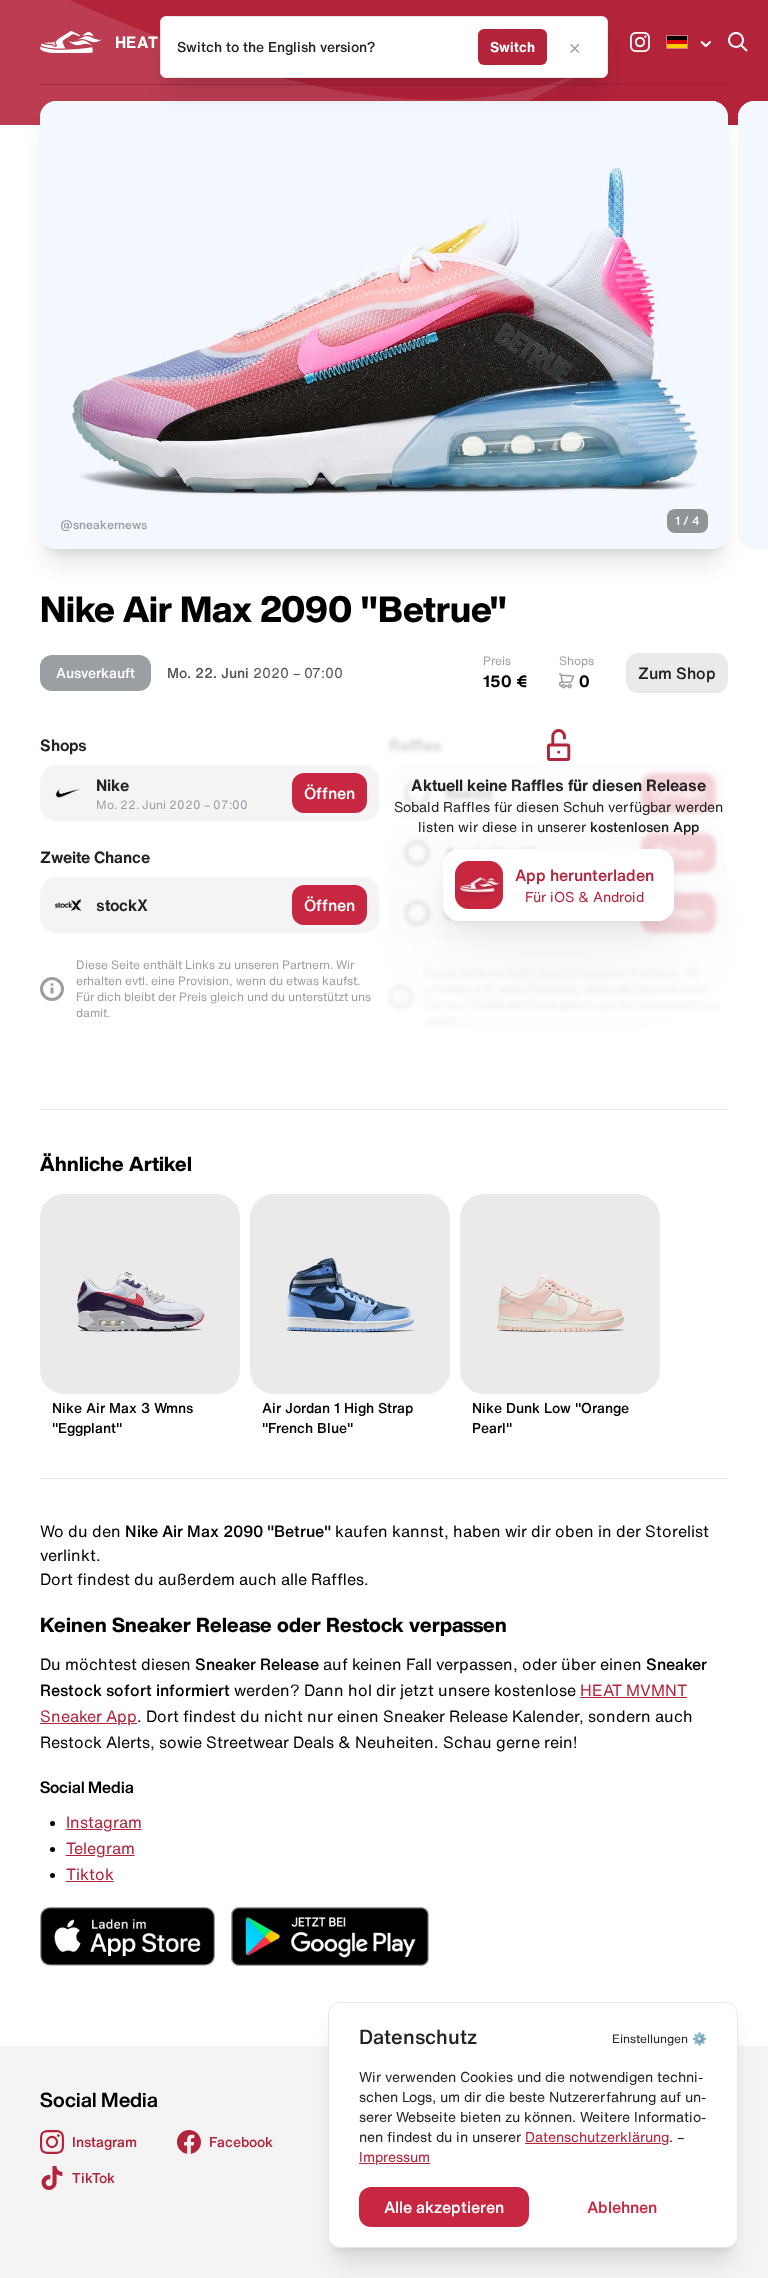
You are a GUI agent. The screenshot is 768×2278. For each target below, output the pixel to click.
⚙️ (659, 2038)
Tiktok (90, 1874)
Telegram (100, 1848)
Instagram (104, 1822)
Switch (512, 47)
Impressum (394, 2157)
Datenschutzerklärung (597, 2137)
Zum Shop (677, 673)
